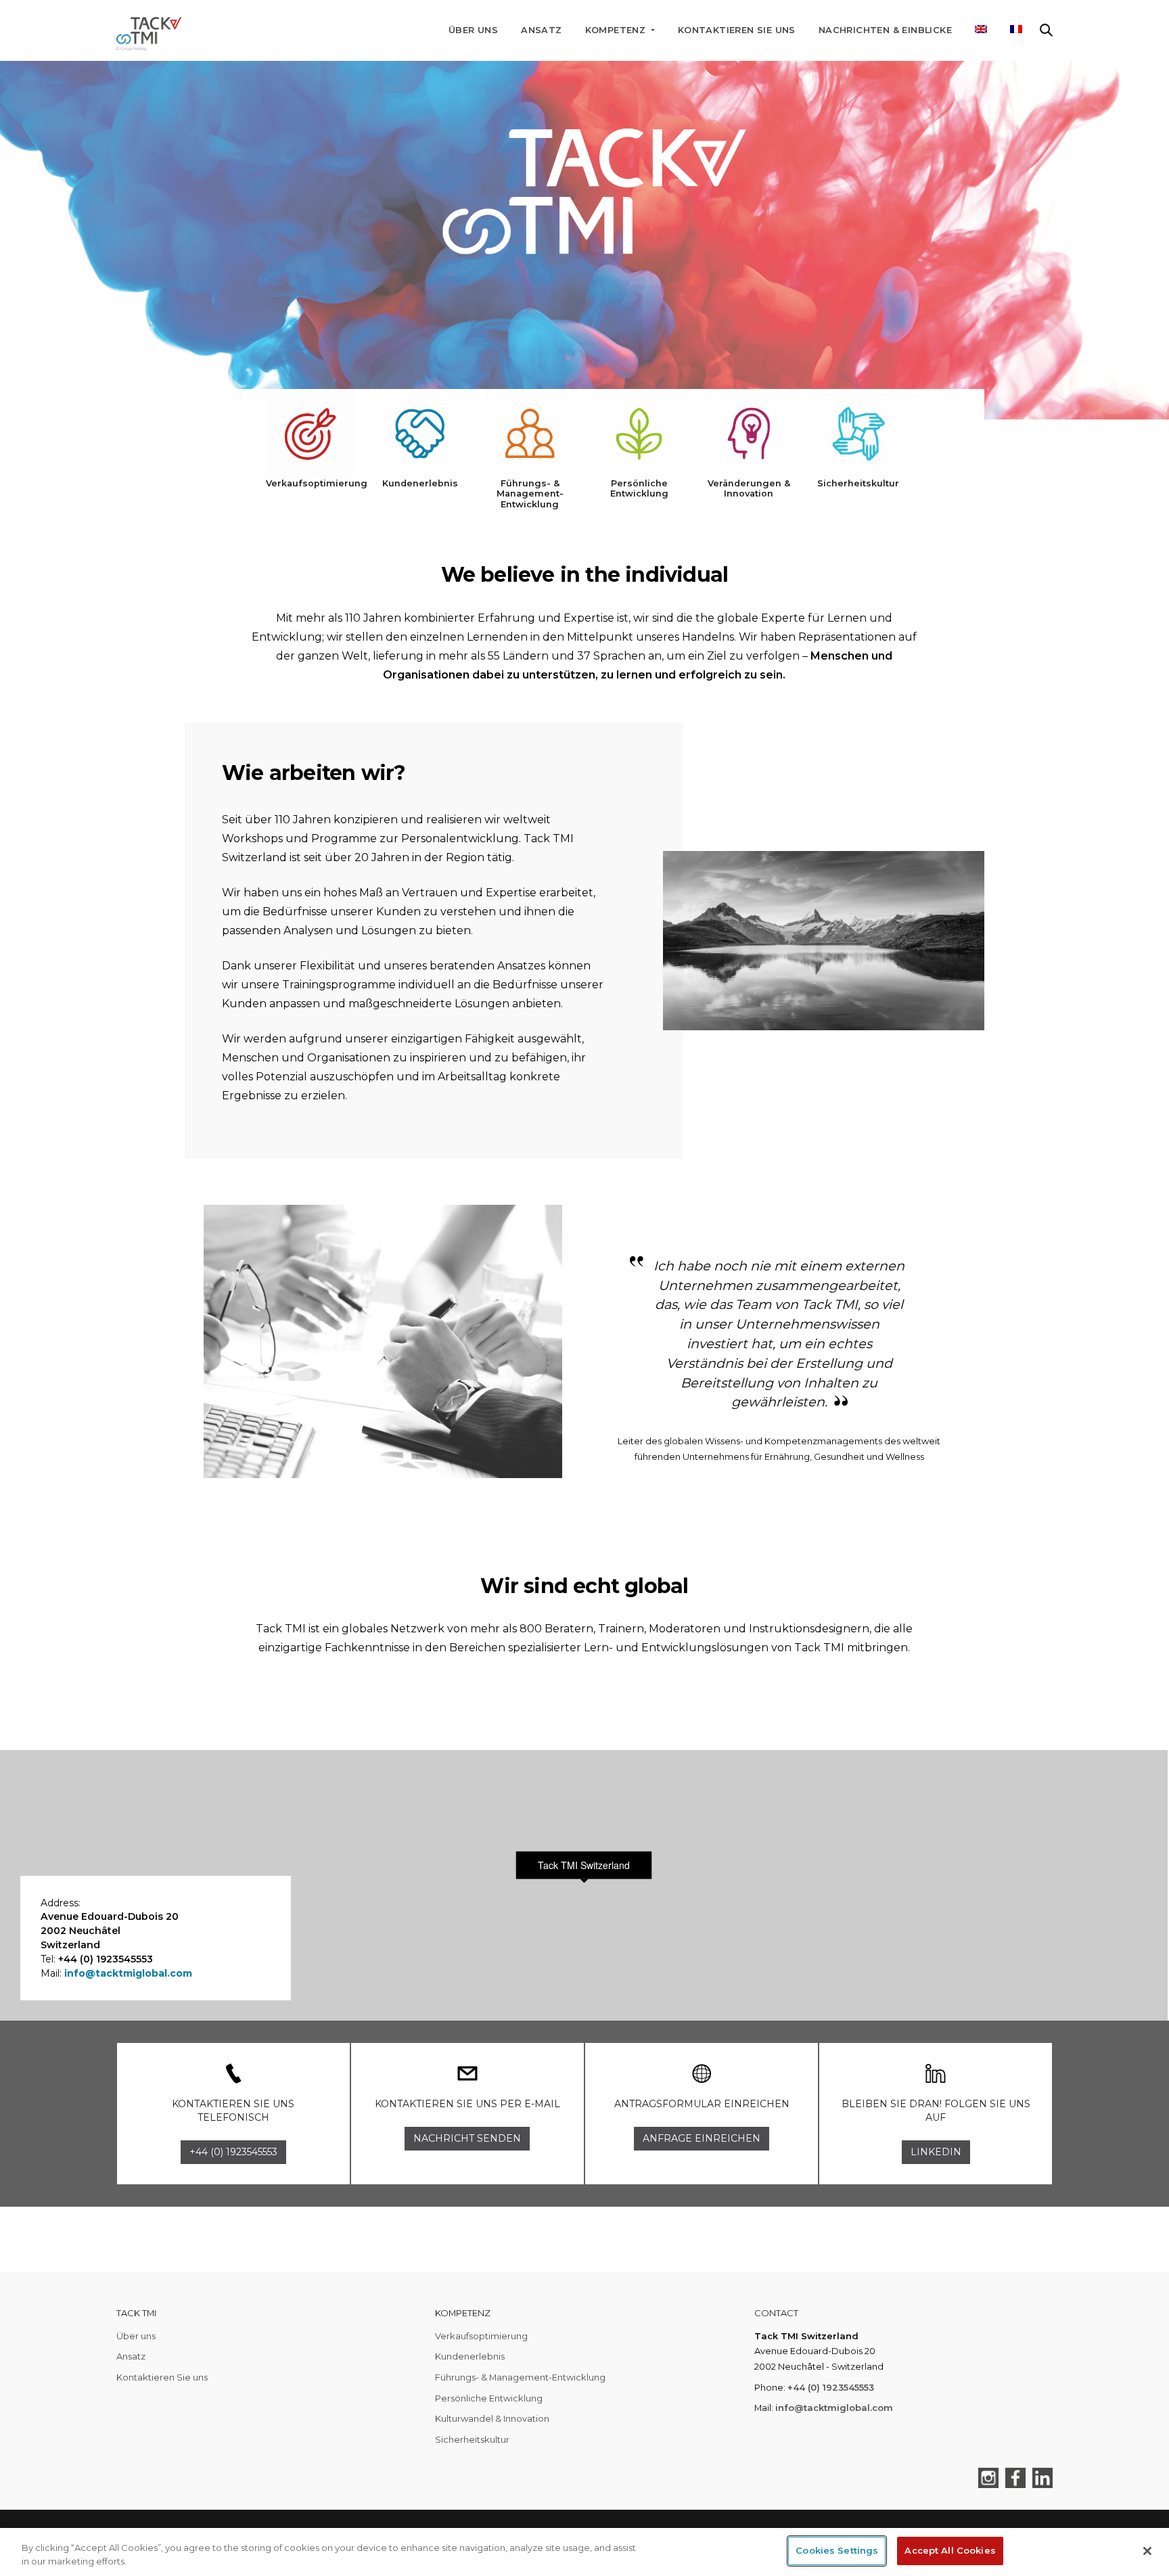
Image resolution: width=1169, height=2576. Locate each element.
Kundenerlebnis (470, 2356)
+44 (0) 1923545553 (831, 2387)
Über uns (473, 30)
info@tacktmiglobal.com (128, 1973)
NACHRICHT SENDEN (467, 2138)
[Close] (1147, 2551)
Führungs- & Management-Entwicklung (520, 2377)
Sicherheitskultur (472, 2439)
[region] (584, 2552)
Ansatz (541, 30)
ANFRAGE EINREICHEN (702, 2138)
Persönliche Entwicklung (489, 2398)
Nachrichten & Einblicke (885, 30)
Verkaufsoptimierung (481, 2336)
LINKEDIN (936, 2152)
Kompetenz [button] (617, 30)
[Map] (584, 1885)
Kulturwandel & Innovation (492, 2418)
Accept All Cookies (950, 2550)
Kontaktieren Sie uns (737, 30)
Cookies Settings (837, 2550)
